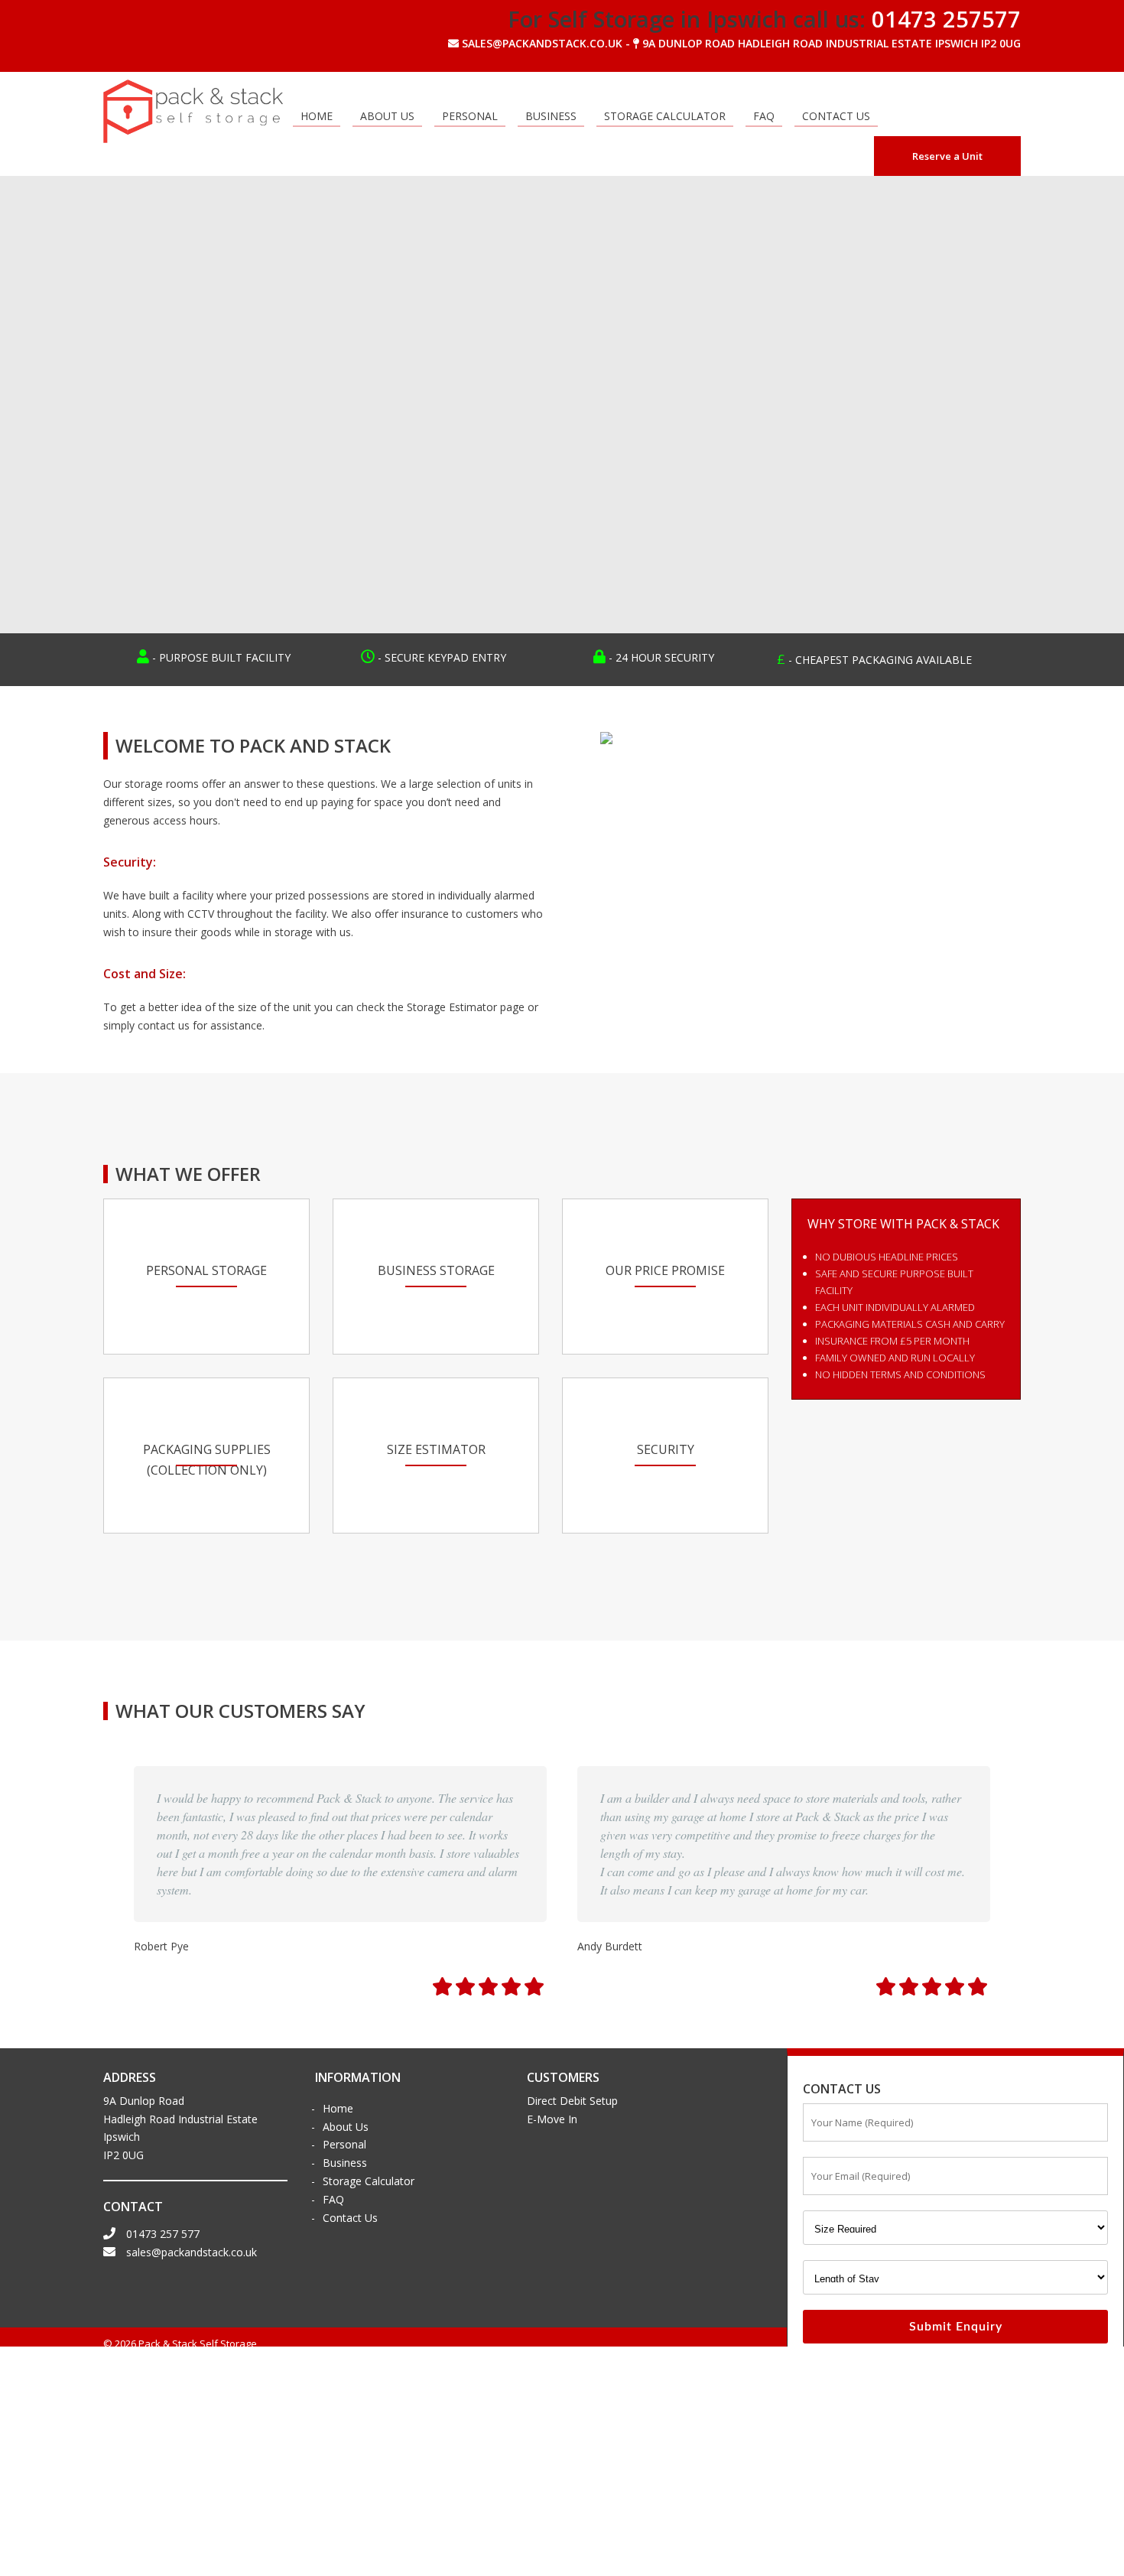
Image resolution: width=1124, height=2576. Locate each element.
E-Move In (552, 2119)
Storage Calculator (665, 116)
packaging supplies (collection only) (207, 1460)
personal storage (206, 1270)
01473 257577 (946, 19)
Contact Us (836, 116)
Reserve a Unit (947, 156)
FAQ (764, 116)
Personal (470, 116)
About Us (387, 116)
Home (317, 116)
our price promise (665, 1270)
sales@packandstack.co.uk (190, 2252)
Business (551, 116)
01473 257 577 (161, 2234)
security (666, 1449)
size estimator (436, 1449)
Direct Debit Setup (572, 2101)
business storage (436, 1270)
